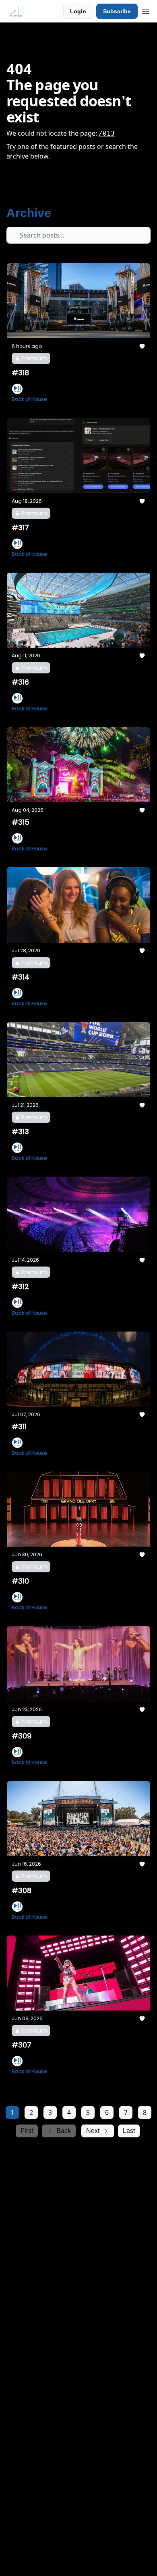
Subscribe (117, 11)
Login (78, 11)
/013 (107, 133)
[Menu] (146, 10)
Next (93, 2131)
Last (129, 2131)
